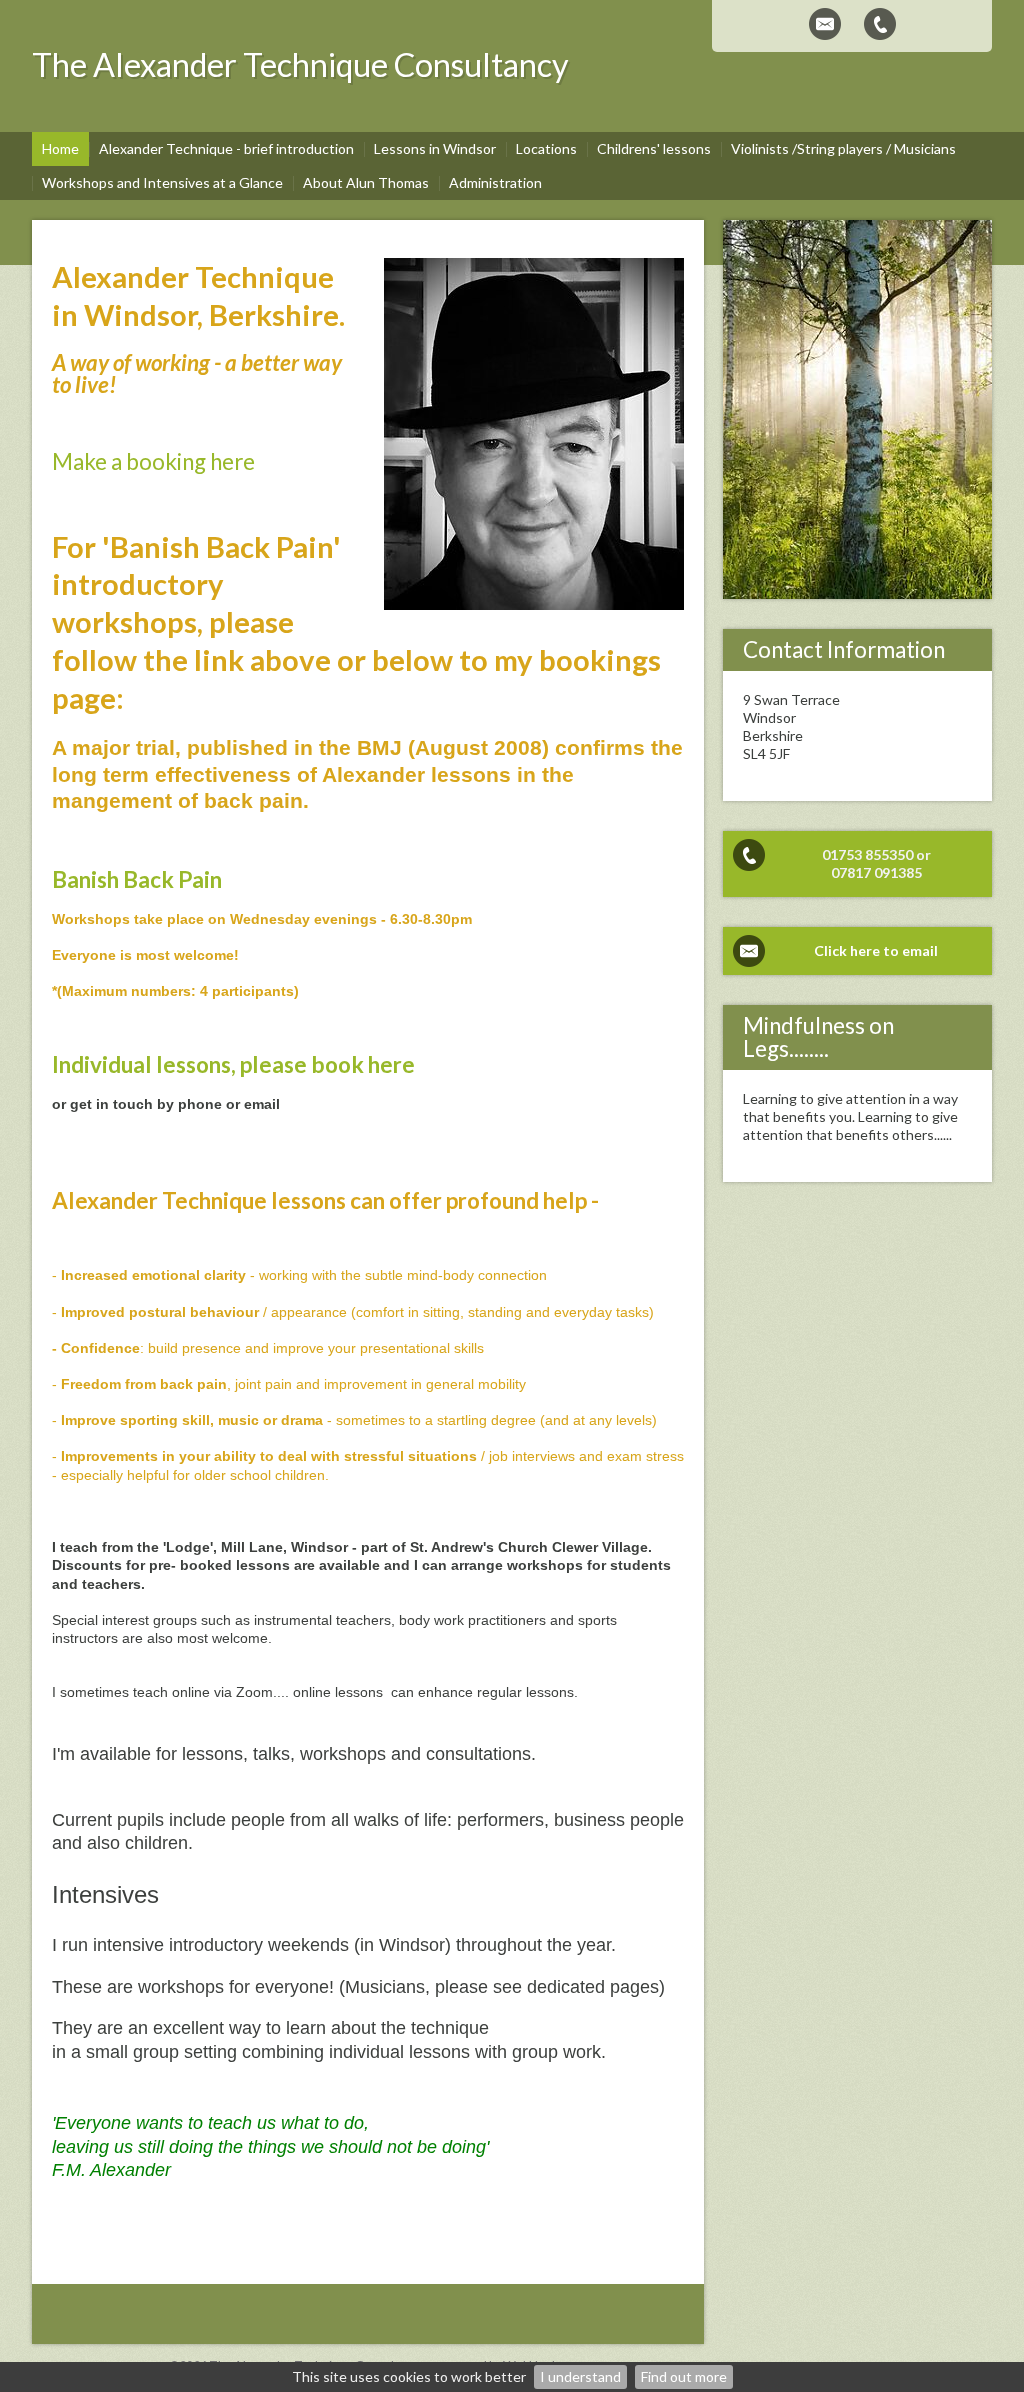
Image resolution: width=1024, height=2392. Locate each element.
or (923, 854)
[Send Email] (825, 24)
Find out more (684, 2376)
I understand (580, 2376)
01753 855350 (867, 854)
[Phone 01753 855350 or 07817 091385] (880, 24)
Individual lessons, (144, 1064)
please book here (327, 1064)
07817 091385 (876, 872)
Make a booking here (153, 461)
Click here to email (876, 950)
